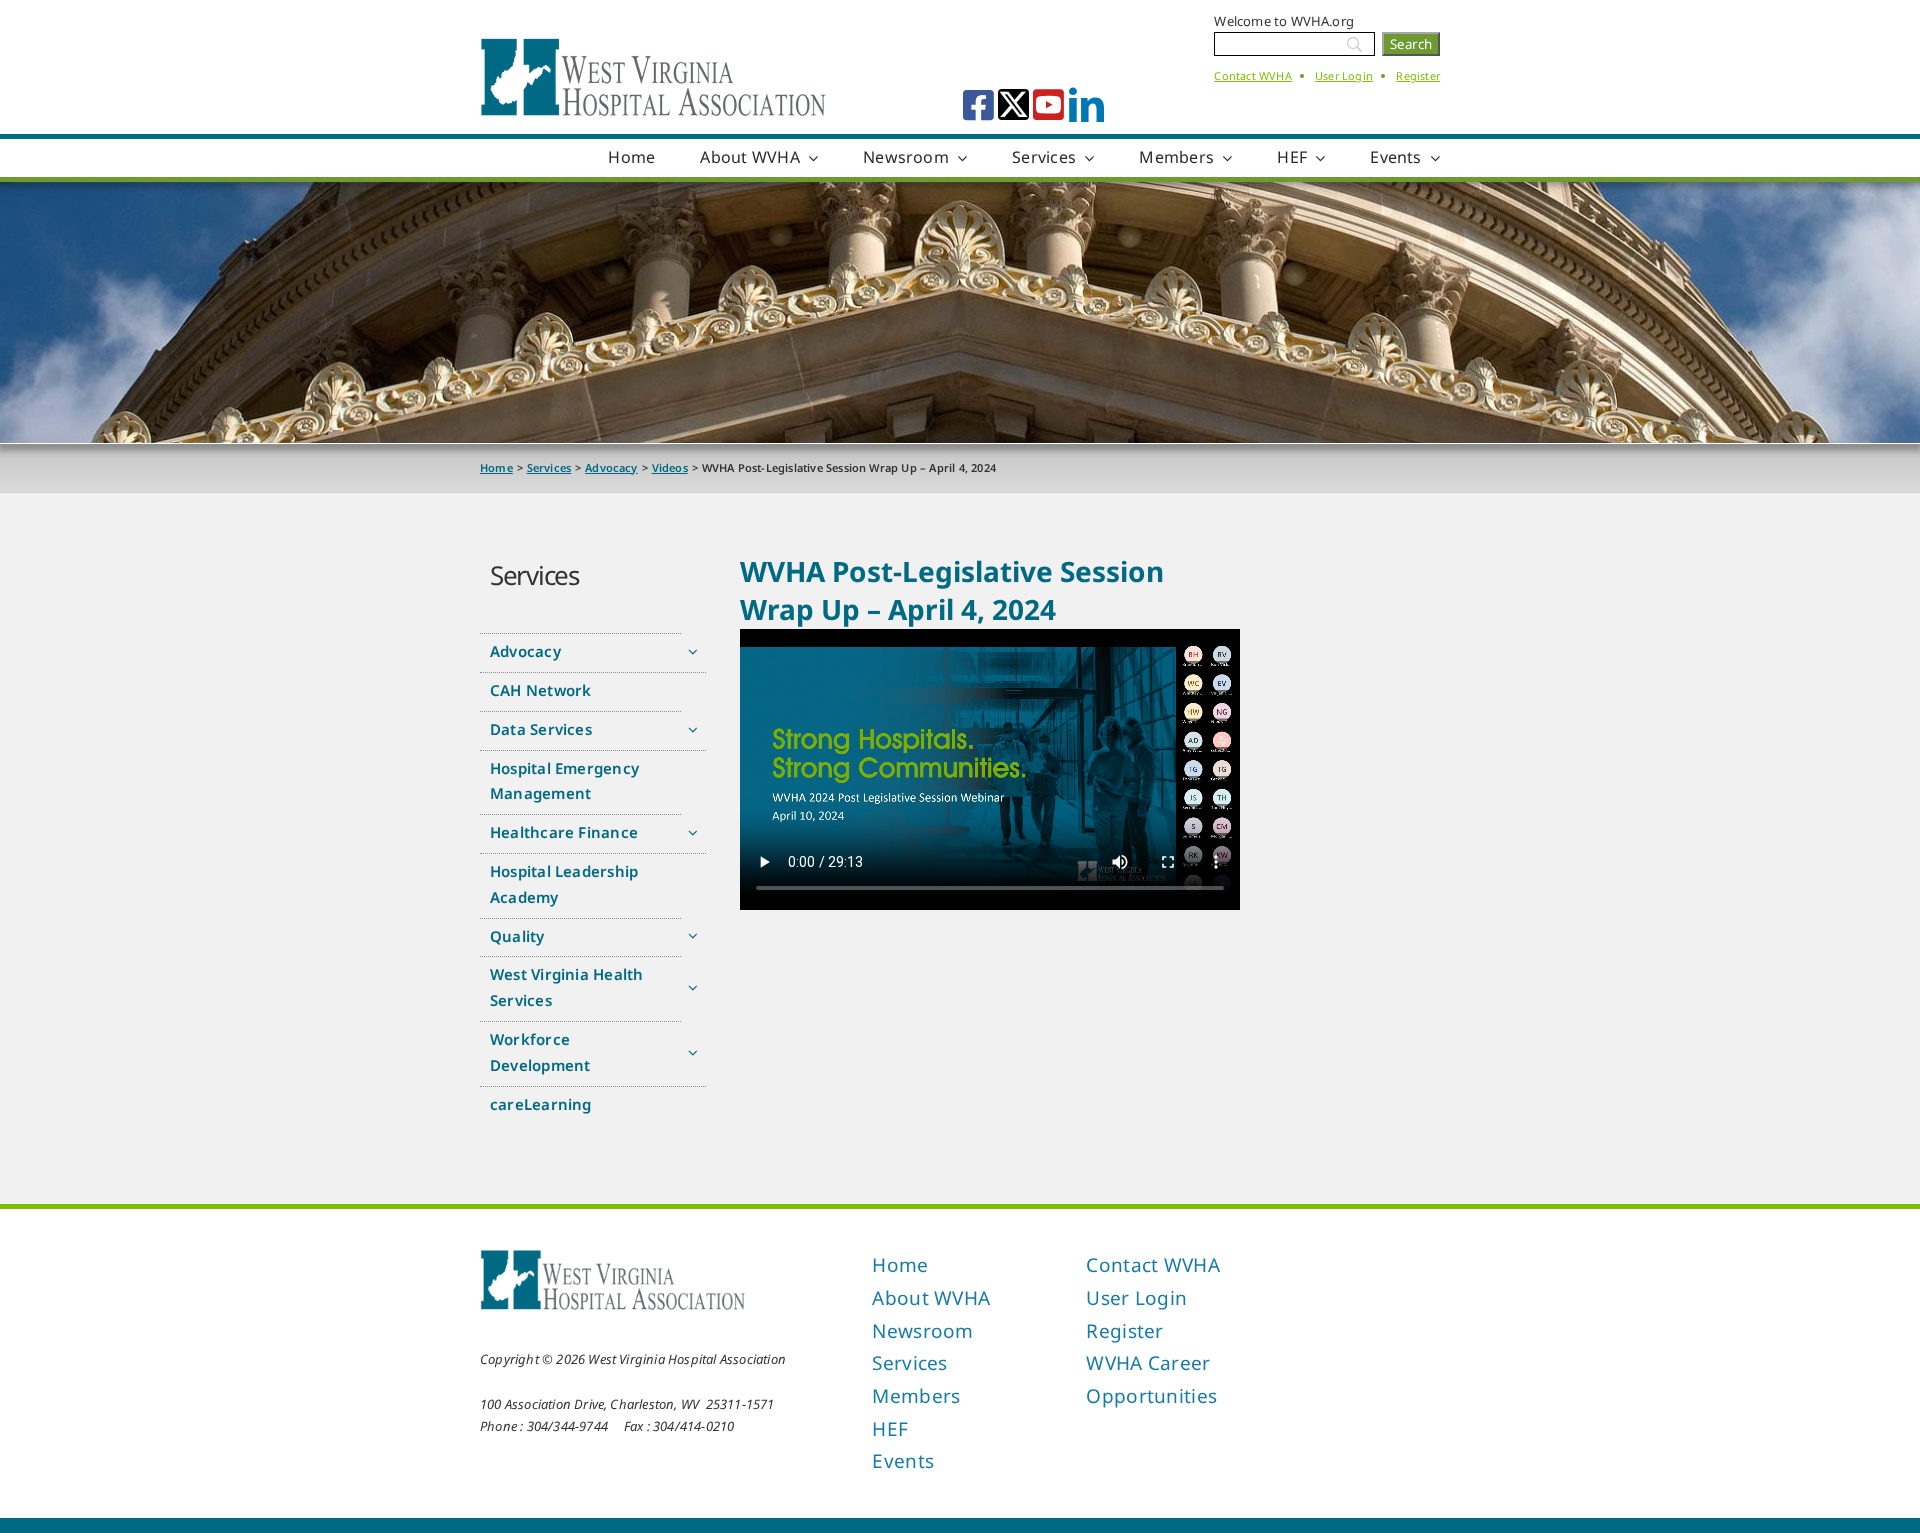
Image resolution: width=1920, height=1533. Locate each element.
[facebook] (978, 104)
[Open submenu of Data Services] (693, 729)
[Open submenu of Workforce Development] (693, 1052)
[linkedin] (1086, 104)
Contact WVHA (1252, 75)
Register (1418, 75)
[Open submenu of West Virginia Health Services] (693, 987)
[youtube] (1048, 104)
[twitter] (1013, 104)
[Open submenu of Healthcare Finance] (693, 832)
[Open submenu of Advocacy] (693, 651)
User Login (1344, 75)
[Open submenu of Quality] (693, 936)
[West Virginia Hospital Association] (613, 1255)
